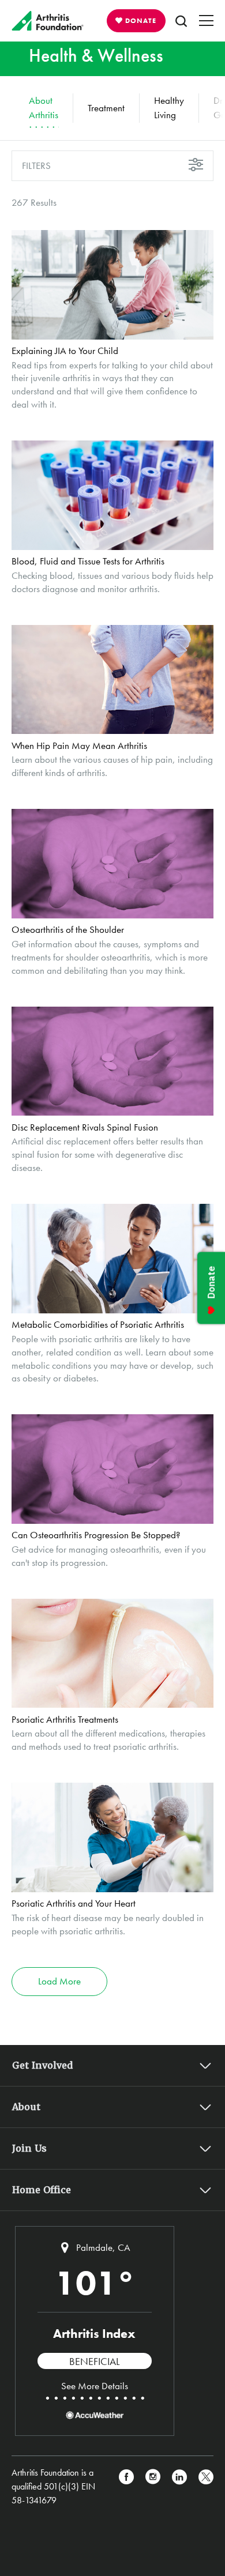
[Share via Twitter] (206, 2487)
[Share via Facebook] (126, 2487)
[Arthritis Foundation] (48, 21)
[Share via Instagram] (153, 2487)
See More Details (95, 2386)
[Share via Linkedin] (179, 2487)
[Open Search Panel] (181, 21)
